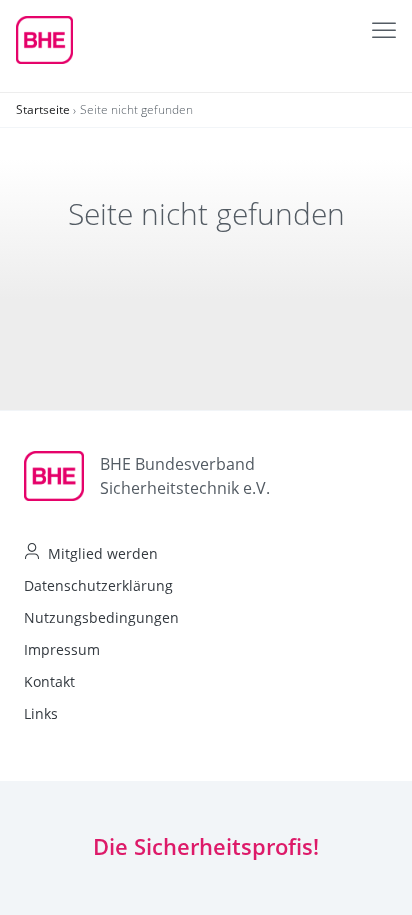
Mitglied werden (103, 553)
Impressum (62, 649)
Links (41, 713)
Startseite (43, 109)
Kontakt (49, 681)
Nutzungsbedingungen (101, 617)
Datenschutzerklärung (98, 585)
